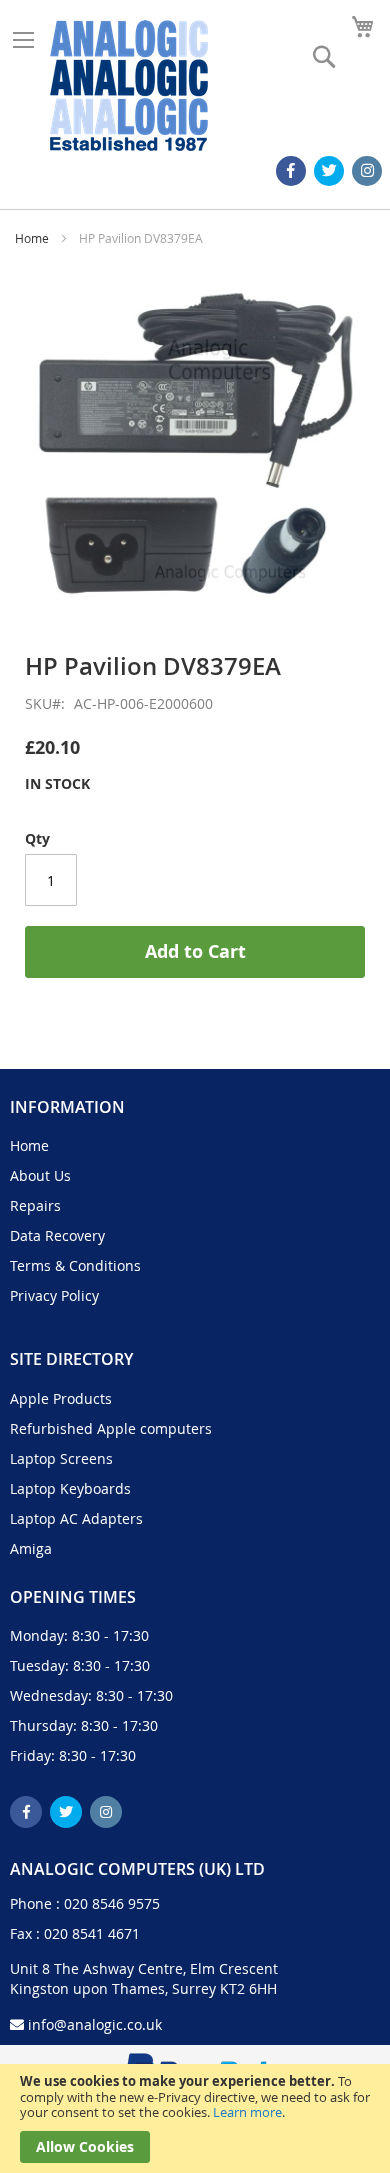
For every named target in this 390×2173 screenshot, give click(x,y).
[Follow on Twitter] (329, 171)
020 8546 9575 (112, 1903)
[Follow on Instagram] (367, 171)
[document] (195, 2118)
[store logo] (129, 85)
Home (32, 238)
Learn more (247, 2112)
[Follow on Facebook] (291, 171)
